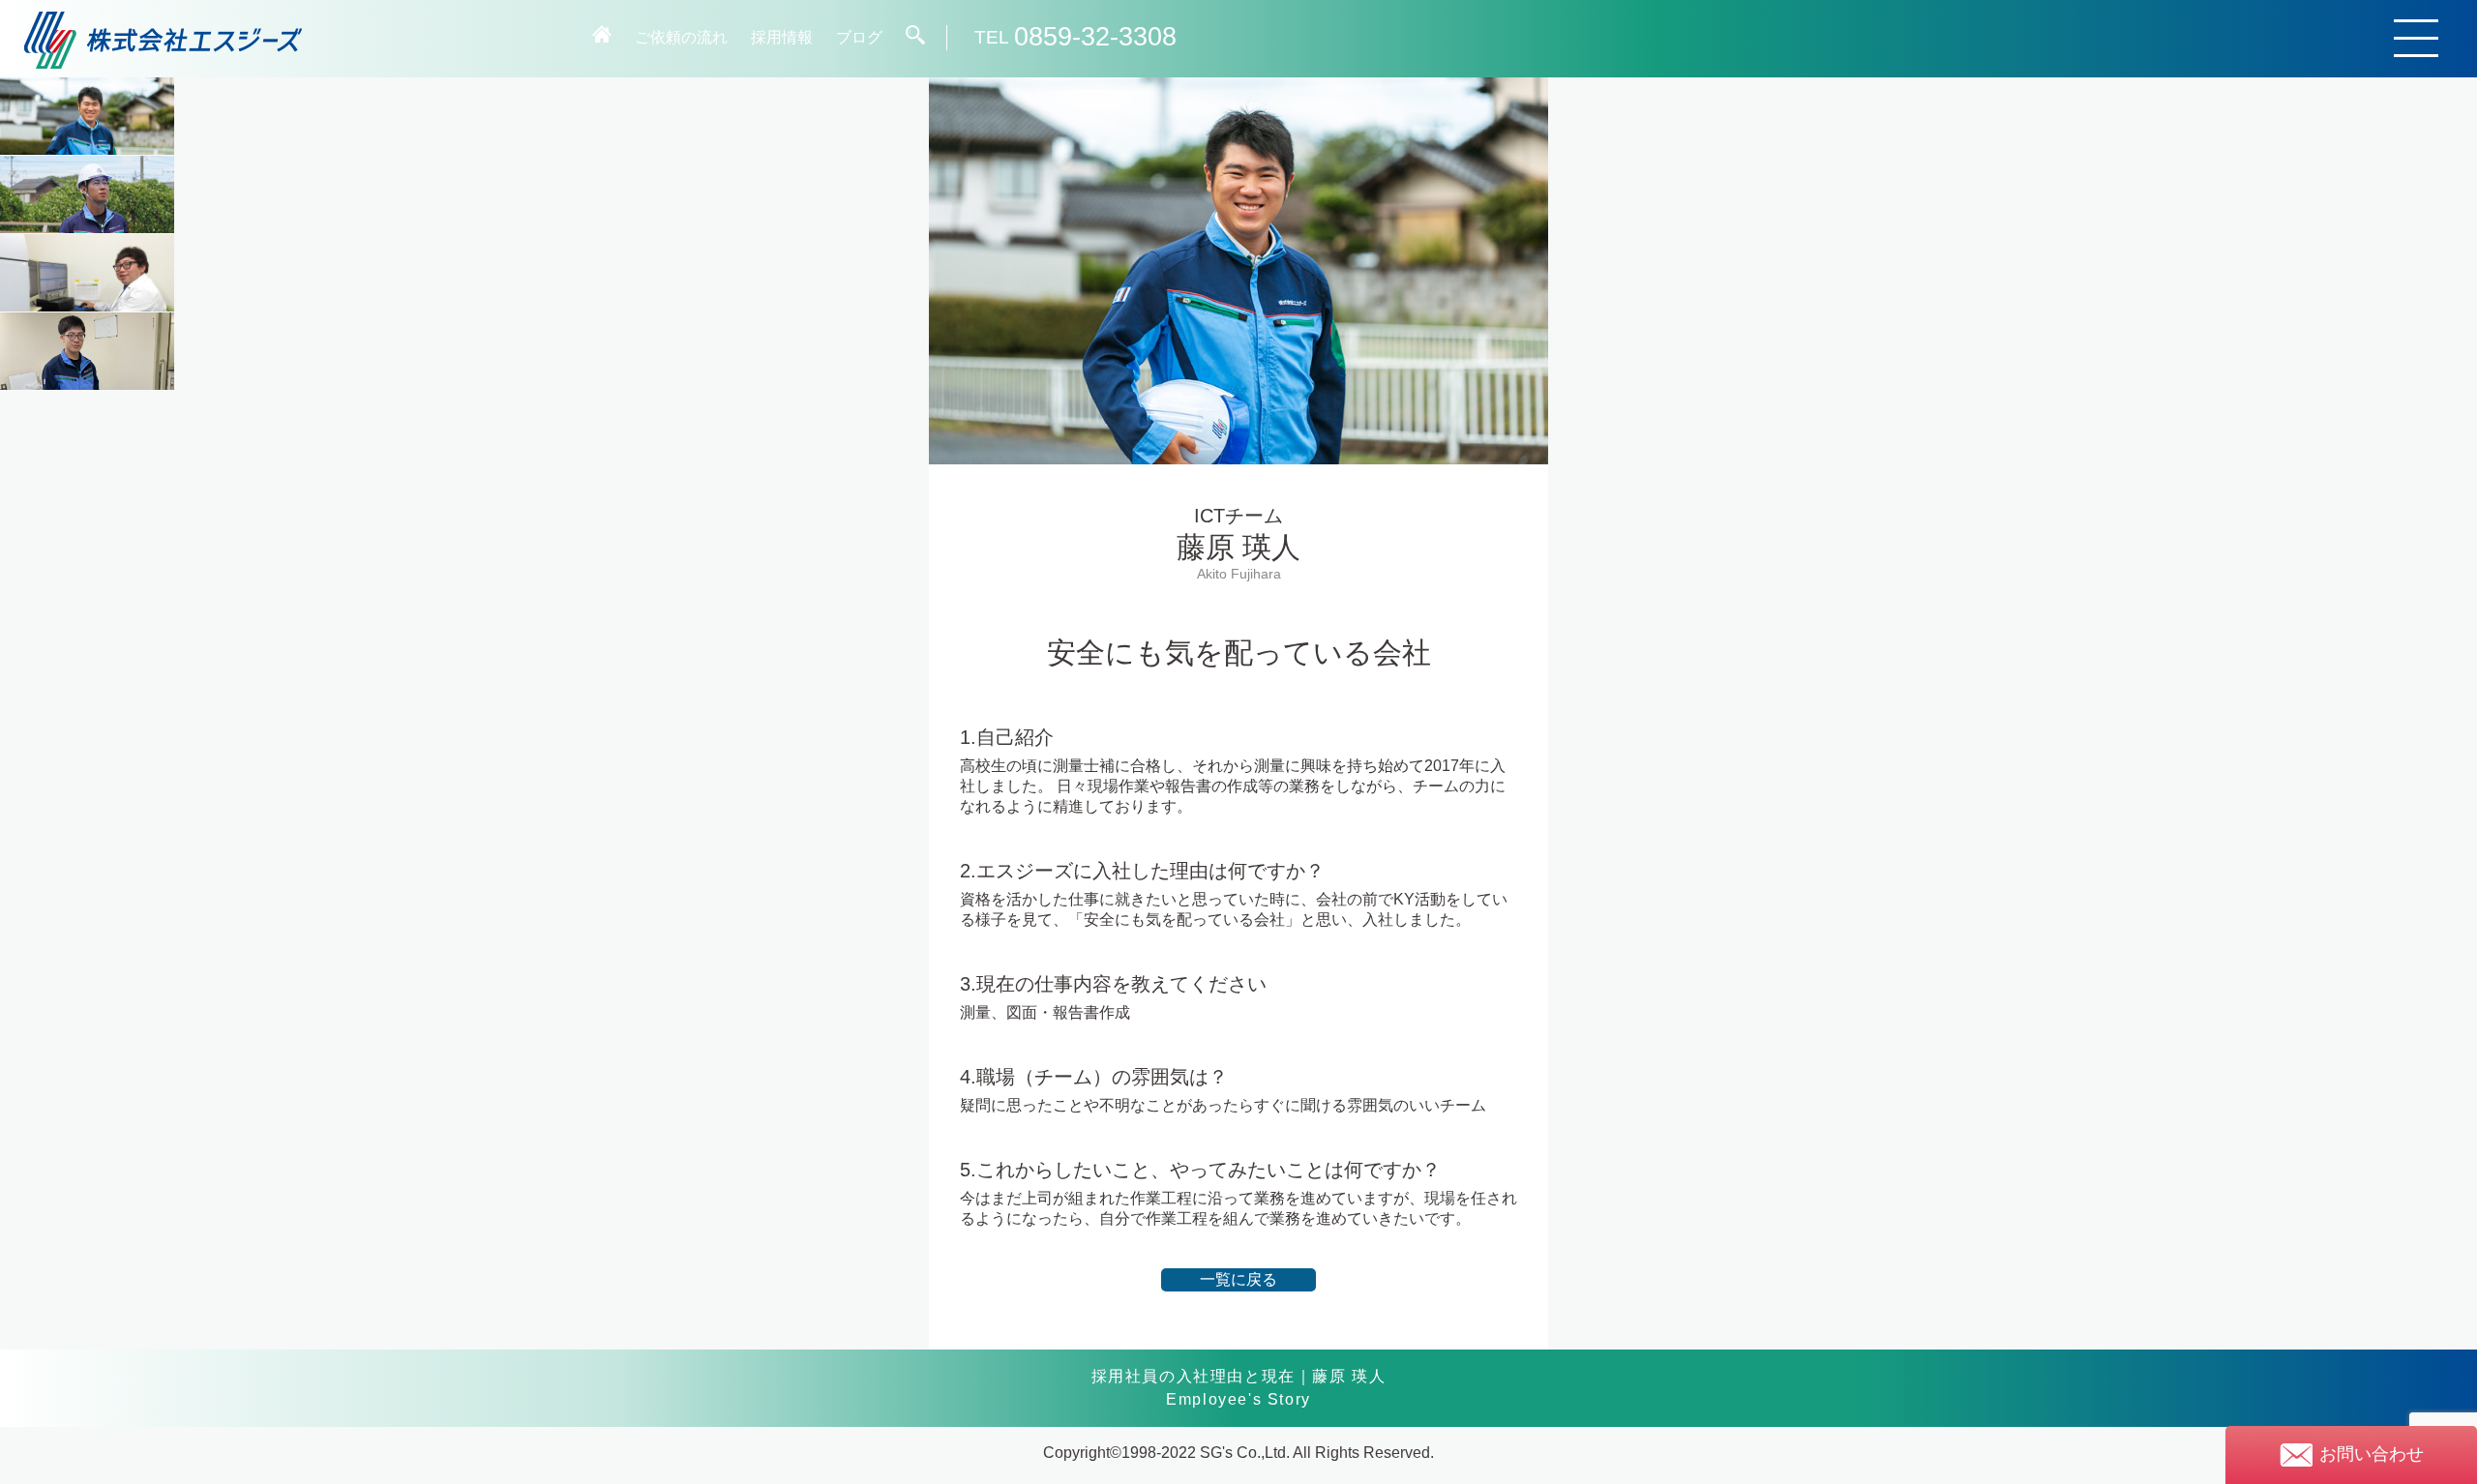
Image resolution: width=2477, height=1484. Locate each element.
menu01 (87, 116)
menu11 (87, 351)
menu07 (87, 273)
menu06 (87, 194)
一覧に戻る (1238, 1279)
